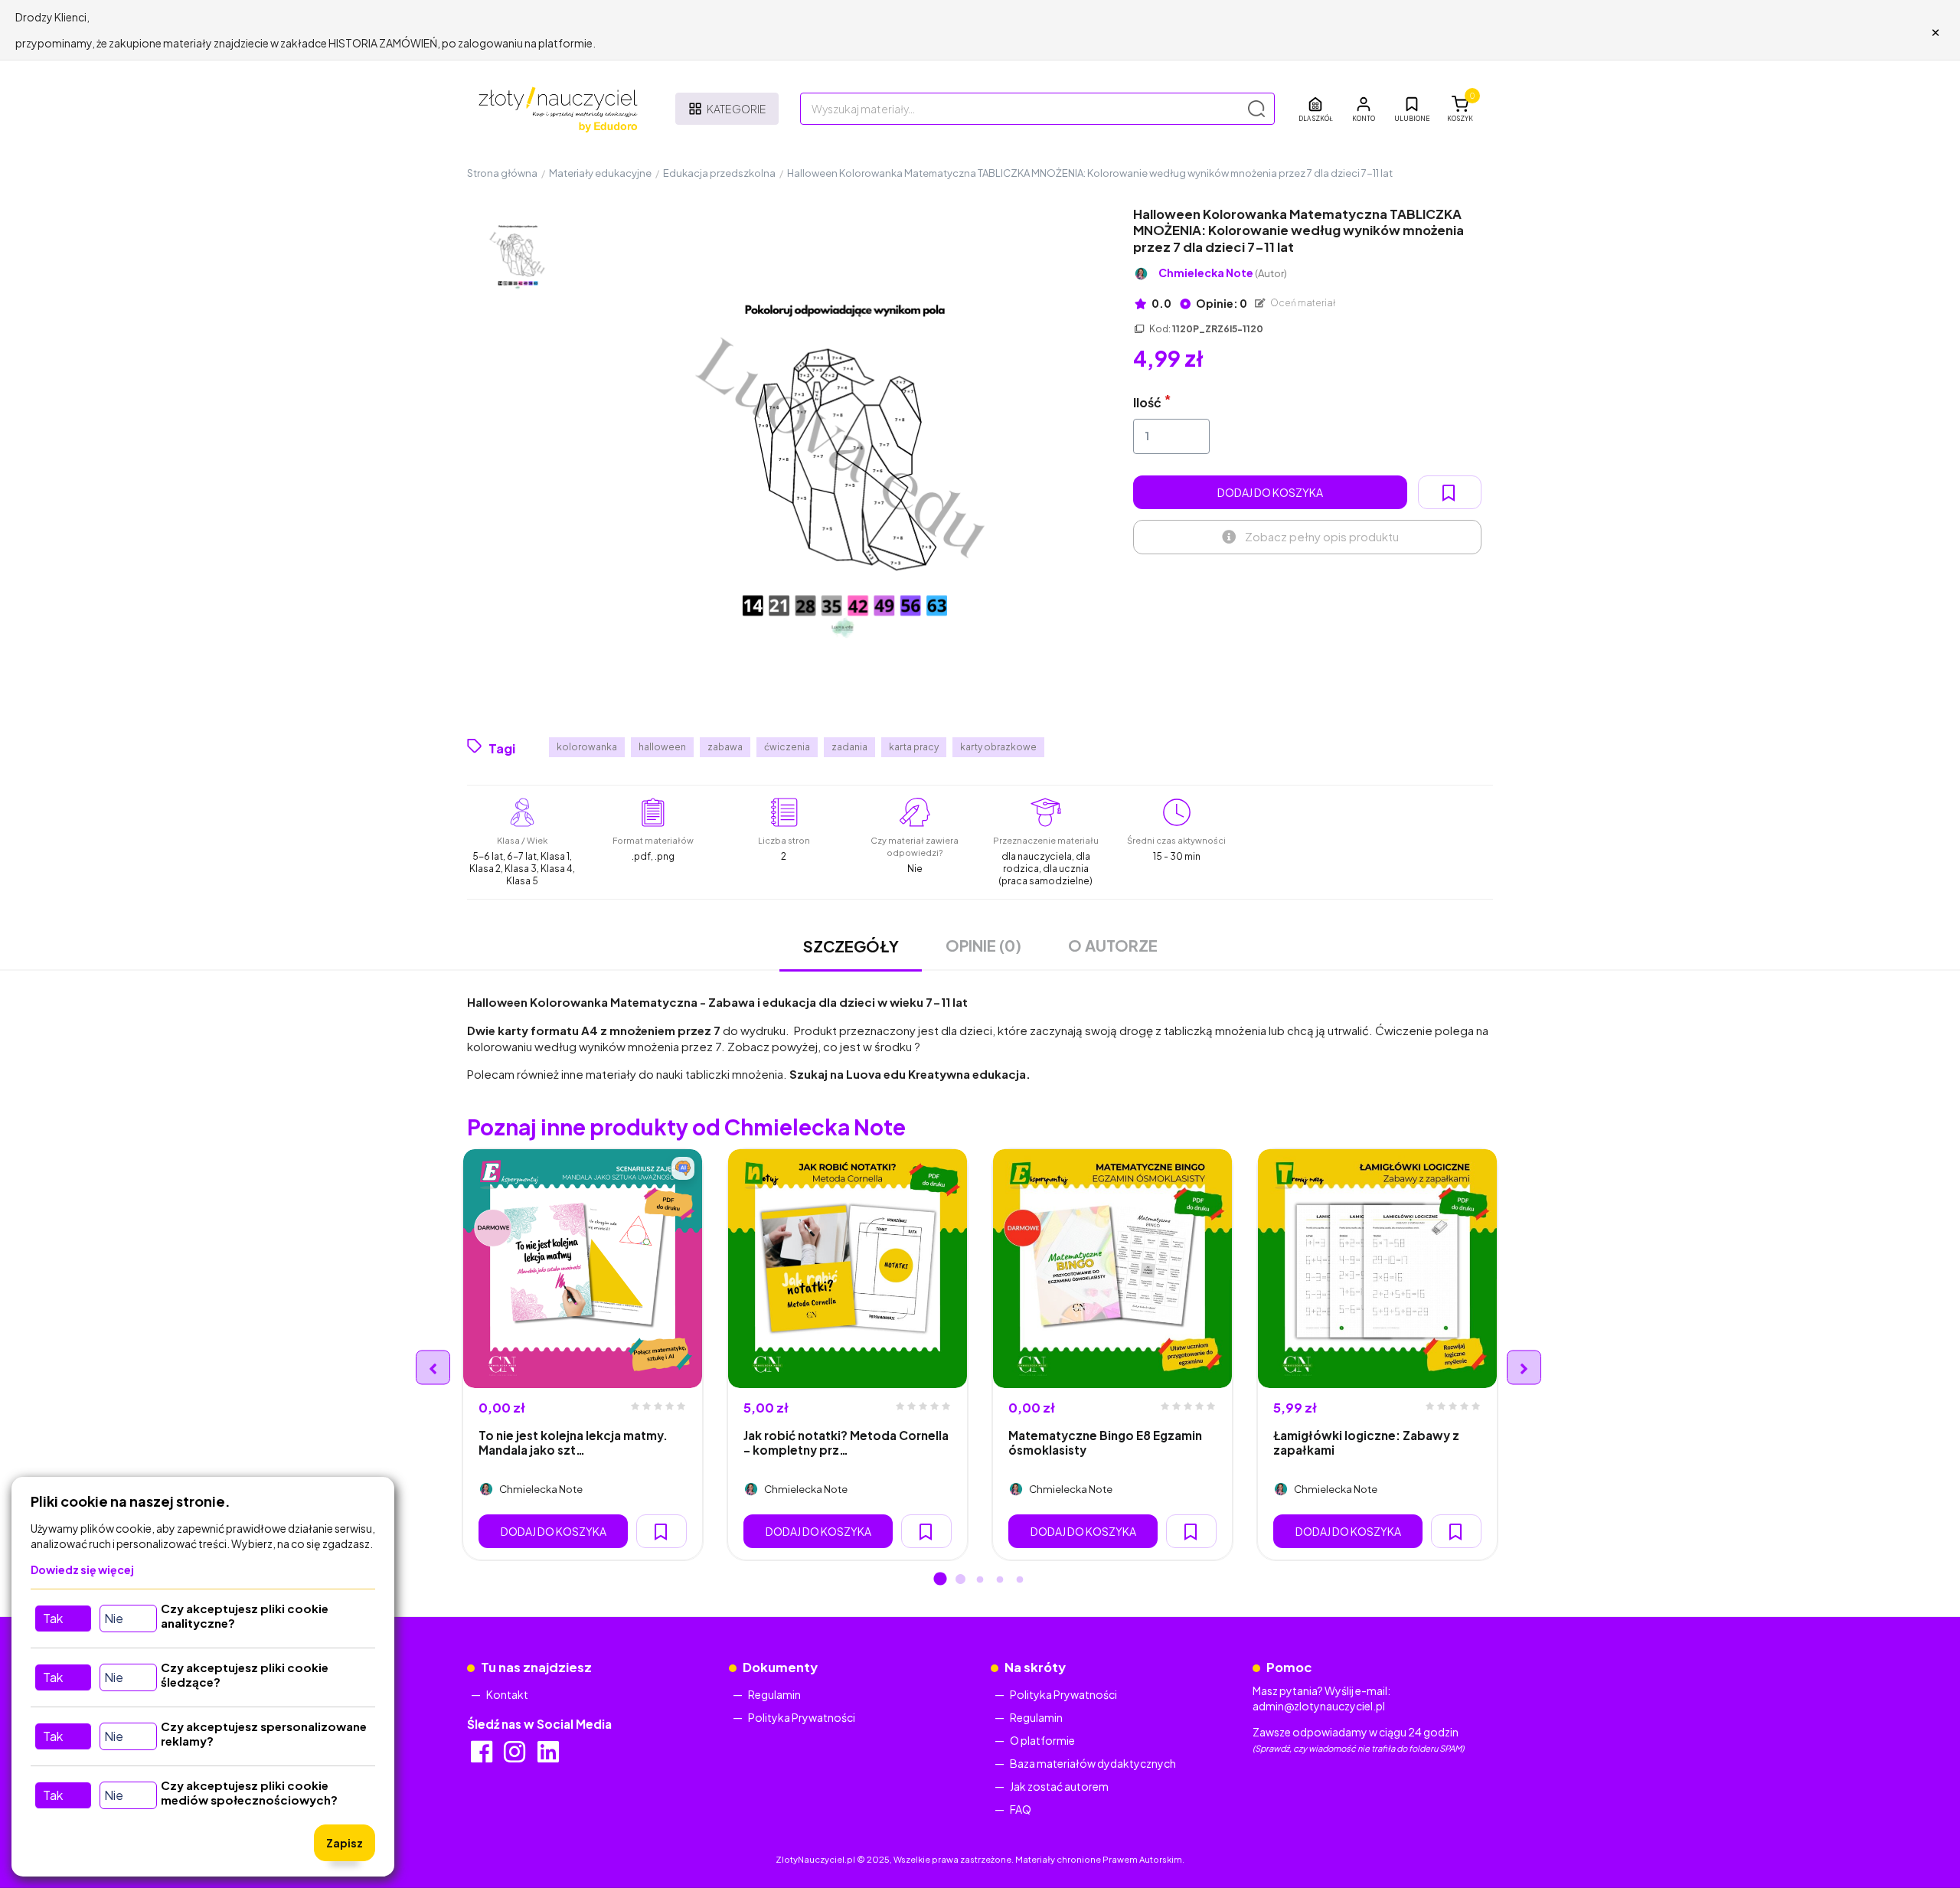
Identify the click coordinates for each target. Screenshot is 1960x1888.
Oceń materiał (1302, 303)
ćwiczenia (787, 747)
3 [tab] (980, 1580)
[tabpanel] (583, 1354)
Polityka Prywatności (802, 1717)
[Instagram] (516, 1756)
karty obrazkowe (998, 747)
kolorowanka (587, 747)
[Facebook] (483, 1756)
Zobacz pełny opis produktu (1322, 536)
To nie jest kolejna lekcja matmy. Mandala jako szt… (573, 1442)
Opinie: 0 (1221, 303)
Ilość (1147, 402)
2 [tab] (960, 1580)
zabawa (725, 747)
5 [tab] (1020, 1580)
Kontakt (507, 1694)
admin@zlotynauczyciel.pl (1319, 1706)
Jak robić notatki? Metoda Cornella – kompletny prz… (846, 1442)
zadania (849, 747)
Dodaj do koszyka (1270, 492)
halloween (662, 747)
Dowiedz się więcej (82, 1570)
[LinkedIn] (549, 1756)
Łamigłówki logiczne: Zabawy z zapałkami (1366, 1442)
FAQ (1021, 1809)
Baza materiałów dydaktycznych (1093, 1763)
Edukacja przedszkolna (719, 173)
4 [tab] (1000, 1580)
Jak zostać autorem (1059, 1786)
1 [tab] (940, 1580)
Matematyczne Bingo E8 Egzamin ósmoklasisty (1105, 1442)
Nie (114, 1618)
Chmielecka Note (1223, 273)
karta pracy (914, 747)
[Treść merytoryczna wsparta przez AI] (683, 1168)
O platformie (1042, 1740)
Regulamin (774, 1694)
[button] (1364, 109)
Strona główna (502, 173)
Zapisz (345, 1843)
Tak (53, 1618)
